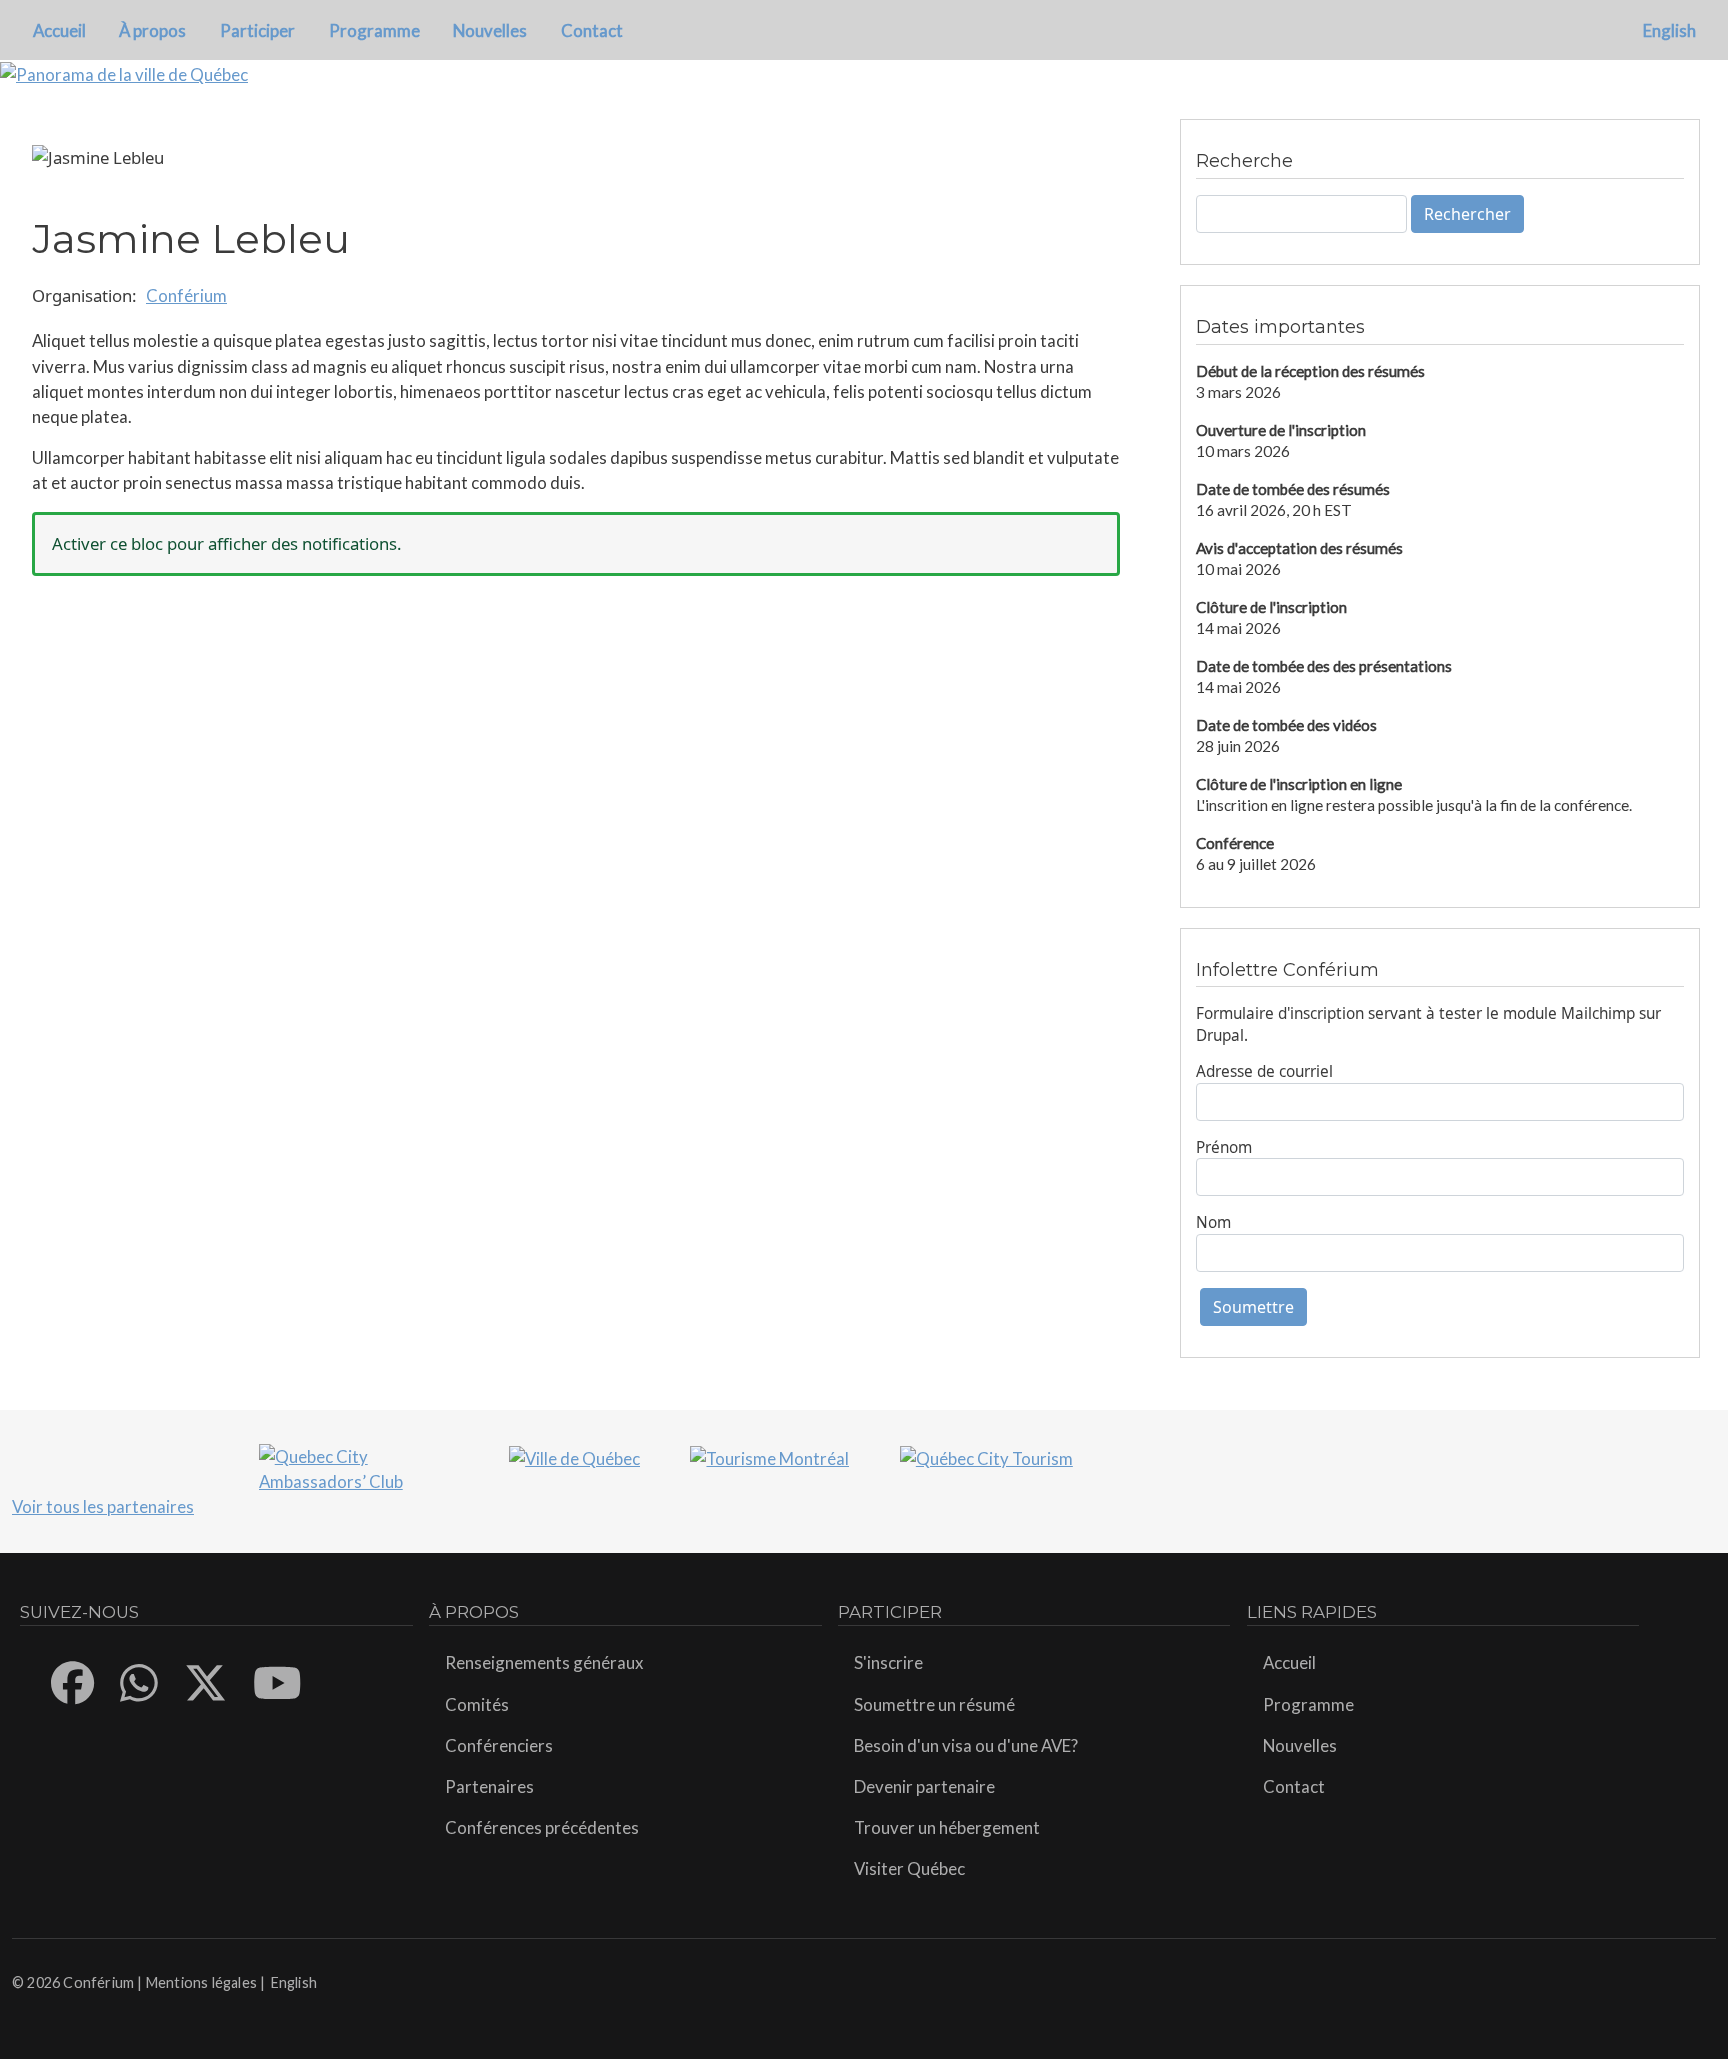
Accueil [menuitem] (59, 30)
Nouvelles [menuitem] (490, 30)
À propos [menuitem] (152, 30)
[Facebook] (73, 1682)
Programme (1308, 1704)
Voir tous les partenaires (103, 1506)
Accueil (1289, 1662)
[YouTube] (278, 1682)
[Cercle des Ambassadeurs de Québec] (359, 1466)
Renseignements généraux (544, 1662)
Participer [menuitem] (257, 30)
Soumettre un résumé (934, 1704)
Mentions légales (201, 1982)
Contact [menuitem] (592, 30)
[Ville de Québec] (574, 1456)
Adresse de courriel (1264, 1071)
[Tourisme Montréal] (769, 1456)
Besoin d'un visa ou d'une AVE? (966, 1745)
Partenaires (489, 1786)
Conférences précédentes (542, 1827)
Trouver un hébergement (947, 1827)
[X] (206, 1682)
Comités (477, 1704)
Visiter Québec (909, 1868)
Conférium (186, 295)
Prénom (1224, 1147)
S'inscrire (888, 1662)
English (1669, 30)
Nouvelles (1300, 1745)
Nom (1213, 1222)
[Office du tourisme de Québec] (986, 1456)
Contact (1294, 1786)
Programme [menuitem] (374, 30)
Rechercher (1467, 214)
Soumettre (1253, 1307)
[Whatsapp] (140, 1682)
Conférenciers (499, 1745)
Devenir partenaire (924, 1786)
